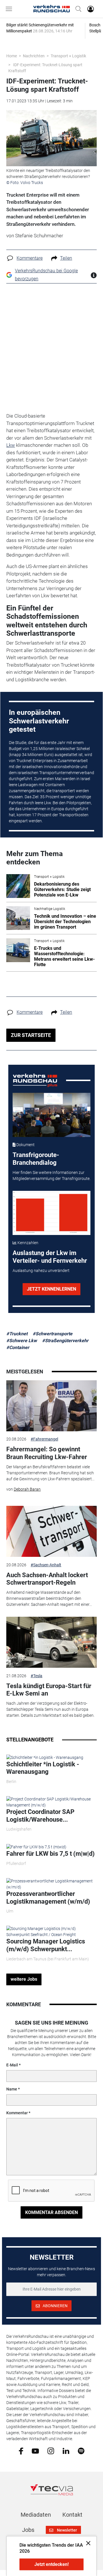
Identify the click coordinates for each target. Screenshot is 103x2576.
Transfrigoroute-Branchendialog (36, 1159)
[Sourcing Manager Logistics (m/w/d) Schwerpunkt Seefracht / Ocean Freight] (51, 1931)
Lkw (11, 445)
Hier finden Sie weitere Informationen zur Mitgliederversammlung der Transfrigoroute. (51, 1176)
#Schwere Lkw (22, 1341)
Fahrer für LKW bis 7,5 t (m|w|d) (50, 1854)
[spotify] (81, 2451)
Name (12, 2089)
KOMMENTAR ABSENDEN (51, 2212)
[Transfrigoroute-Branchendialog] (52, 1115)
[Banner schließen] (87, 2543)
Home (12, 56)
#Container (18, 1347)
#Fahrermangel (44, 1439)
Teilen (66, 258)
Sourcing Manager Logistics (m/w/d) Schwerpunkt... (46, 1945)
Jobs (28, 2530)
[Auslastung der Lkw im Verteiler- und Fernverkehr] (52, 1213)
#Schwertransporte (53, 1334)
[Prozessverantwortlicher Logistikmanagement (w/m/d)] (51, 1884)
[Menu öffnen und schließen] (10, 9)
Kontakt (72, 2515)
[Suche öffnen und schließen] (77, 9)
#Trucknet (17, 1334)
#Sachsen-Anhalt (46, 1565)
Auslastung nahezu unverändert (41, 1271)
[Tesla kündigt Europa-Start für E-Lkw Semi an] (51, 1642)
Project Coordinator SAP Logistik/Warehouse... (40, 1815)
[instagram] (51, 2451)
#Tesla (36, 1676)
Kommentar (17, 2113)
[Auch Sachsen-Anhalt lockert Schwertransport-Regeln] (51, 1531)
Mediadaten (36, 2515)
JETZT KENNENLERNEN (51, 1289)
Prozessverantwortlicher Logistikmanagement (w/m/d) (48, 1897)
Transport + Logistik (68, 56)
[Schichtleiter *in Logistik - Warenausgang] (45, 1757)
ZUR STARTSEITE (31, 1035)
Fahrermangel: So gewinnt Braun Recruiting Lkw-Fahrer (47, 1453)
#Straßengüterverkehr (65, 1341)
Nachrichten (34, 56)
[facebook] (21, 2451)
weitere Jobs (24, 1979)
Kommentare (30, 258)
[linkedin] (66, 2450)
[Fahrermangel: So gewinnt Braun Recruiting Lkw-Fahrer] (51, 1406)
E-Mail (12, 2065)
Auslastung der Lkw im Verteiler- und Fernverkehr (50, 1257)
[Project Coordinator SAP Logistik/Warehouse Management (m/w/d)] (51, 1802)
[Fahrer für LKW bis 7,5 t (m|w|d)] (36, 1847)
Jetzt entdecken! (51, 2564)
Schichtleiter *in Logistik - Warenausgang (43, 1768)
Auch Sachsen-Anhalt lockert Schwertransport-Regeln (47, 1579)
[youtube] (35, 2450)
